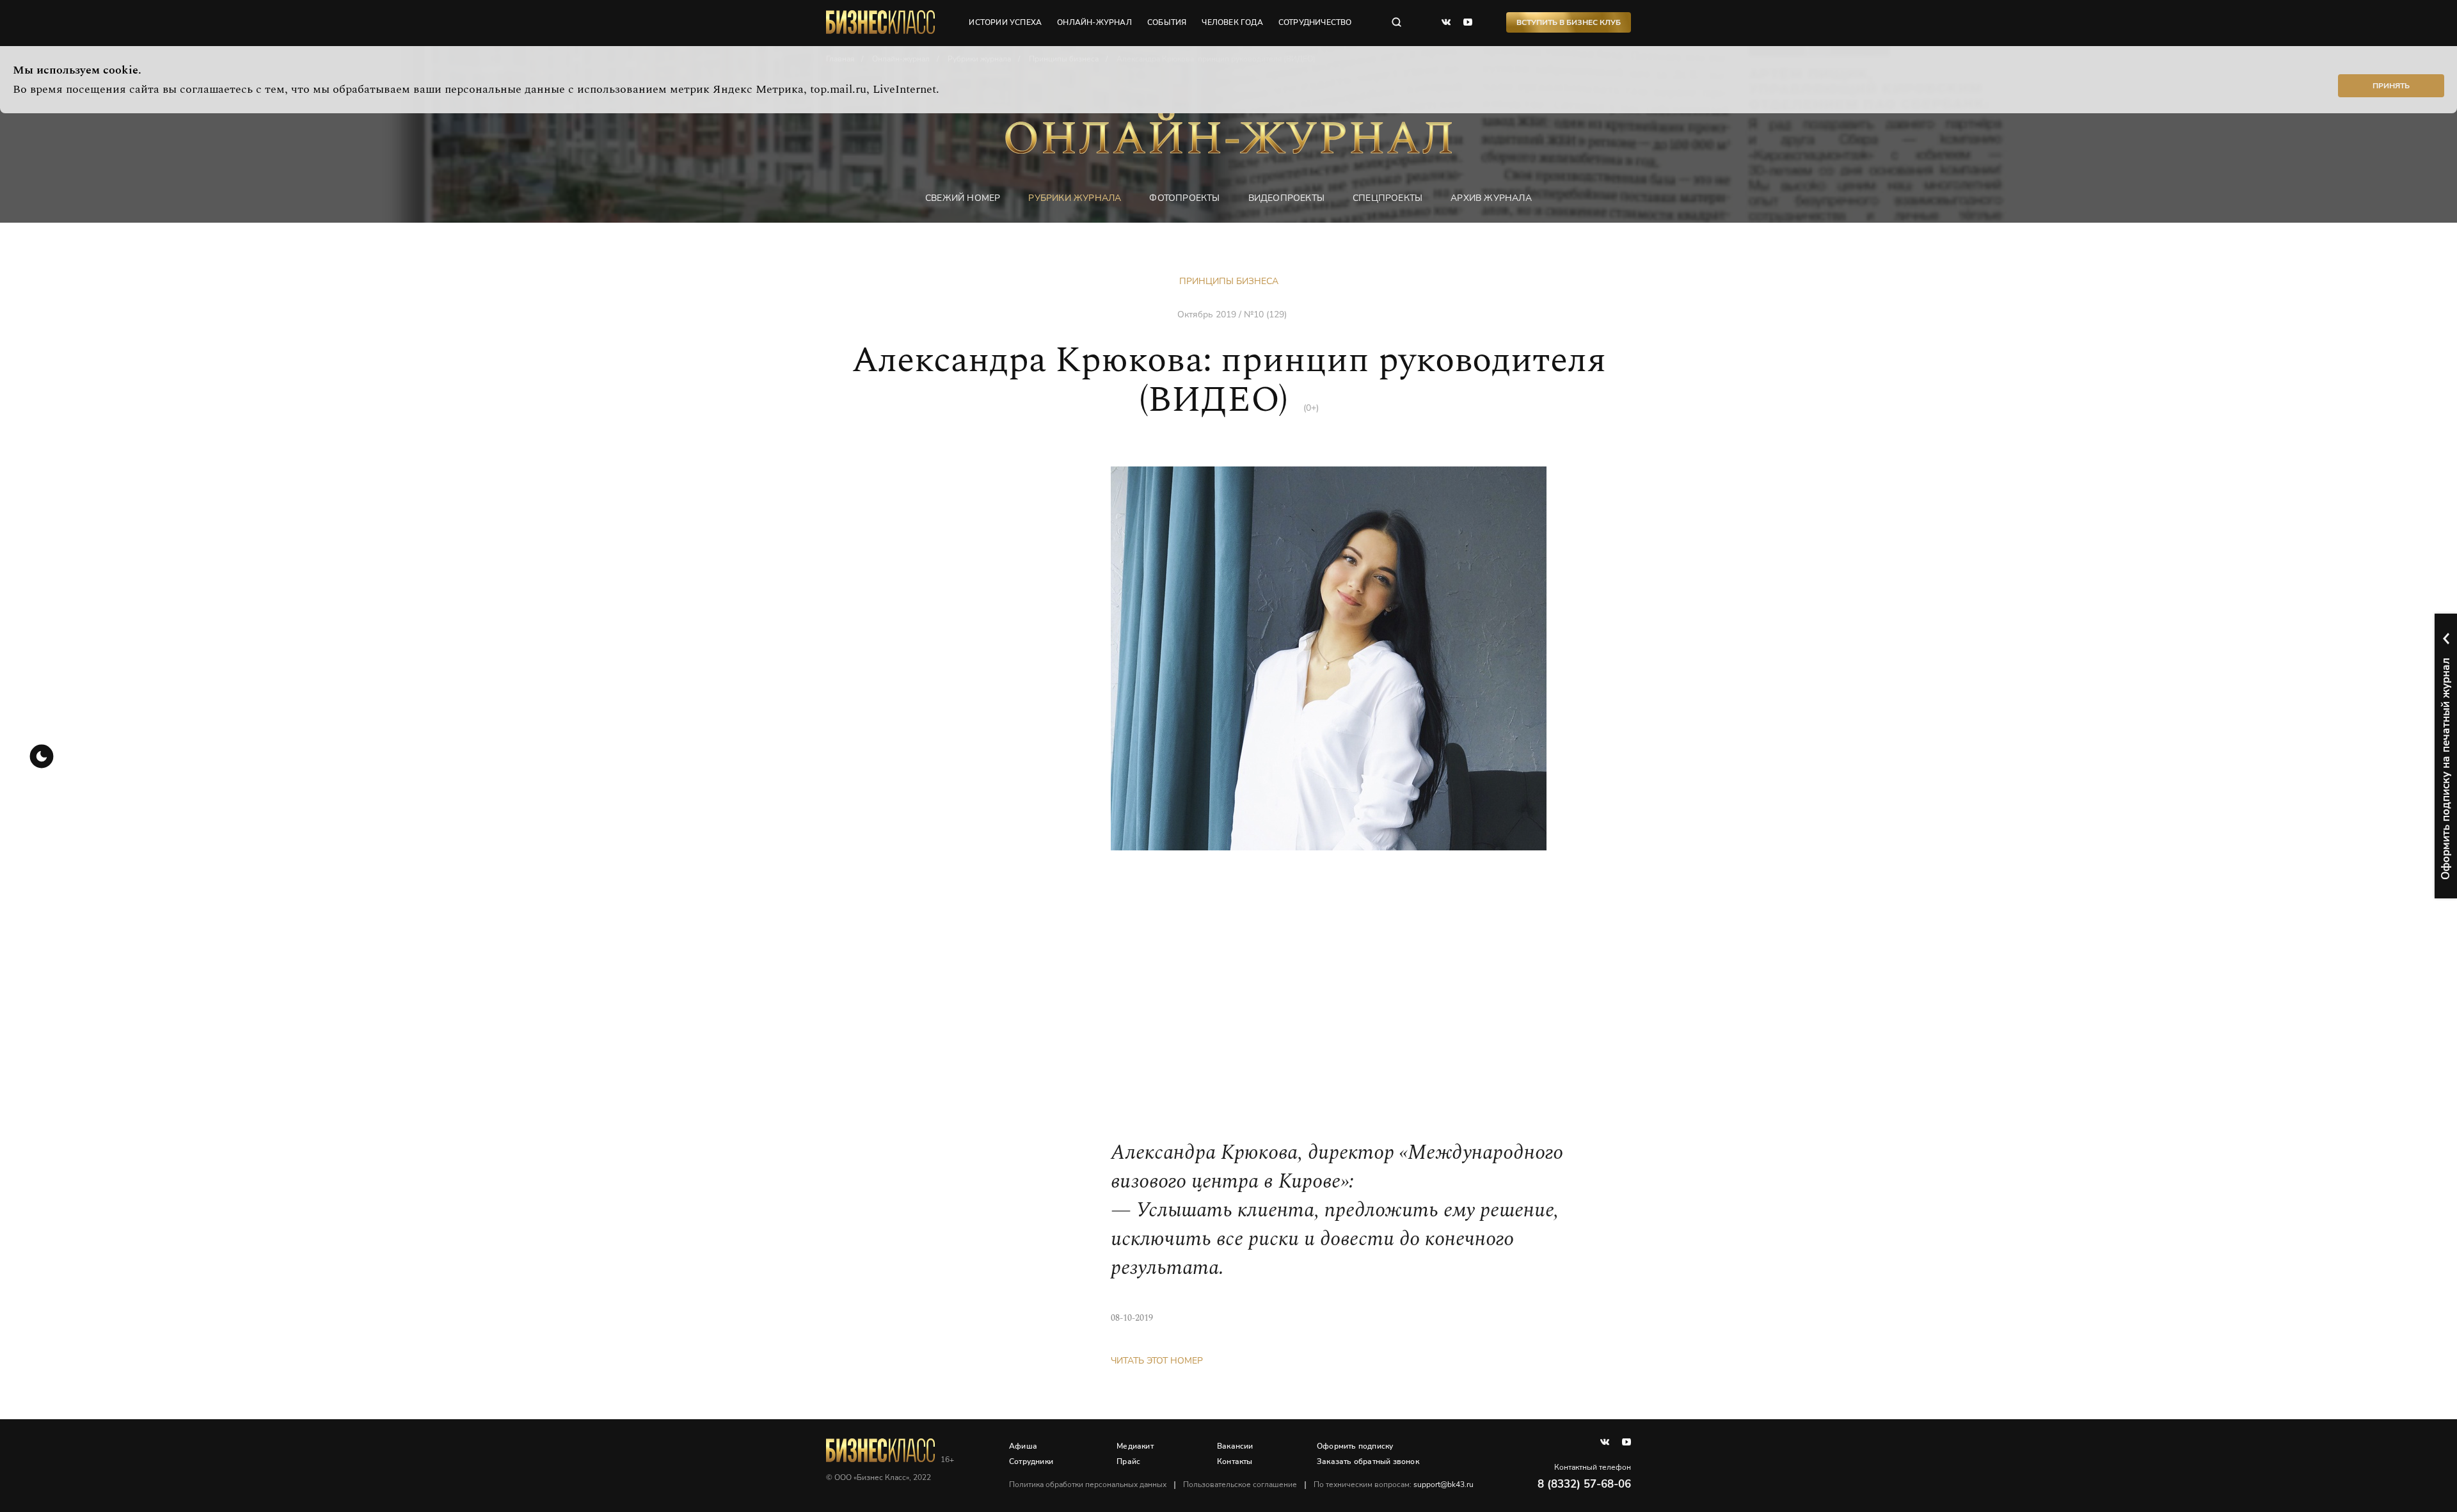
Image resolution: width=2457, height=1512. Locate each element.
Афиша (1023, 1446)
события (1167, 22)
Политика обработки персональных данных (1088, 1484)
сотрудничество (1315, 22)
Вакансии (1235, 1446)
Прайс (1128, 1461)
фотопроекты (1184, 198)
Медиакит (1135, 1446)
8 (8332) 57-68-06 (1584, 1484)
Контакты (1235, 1461)
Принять (2391, 86)
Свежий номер (963, 198)
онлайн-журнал (1094, 22)
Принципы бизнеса (1229, 281)
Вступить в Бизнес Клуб (1569, 22)
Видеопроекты (1286, 198)
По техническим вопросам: (1394, 1484)
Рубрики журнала (1075, 198)
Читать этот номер (1157, 1361)
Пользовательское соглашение (1240, 1484)
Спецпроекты (1388, 198)
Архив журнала (1491, 198)
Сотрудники (1031, 1461)
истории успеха (1005, 22)
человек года (1232, 22)
